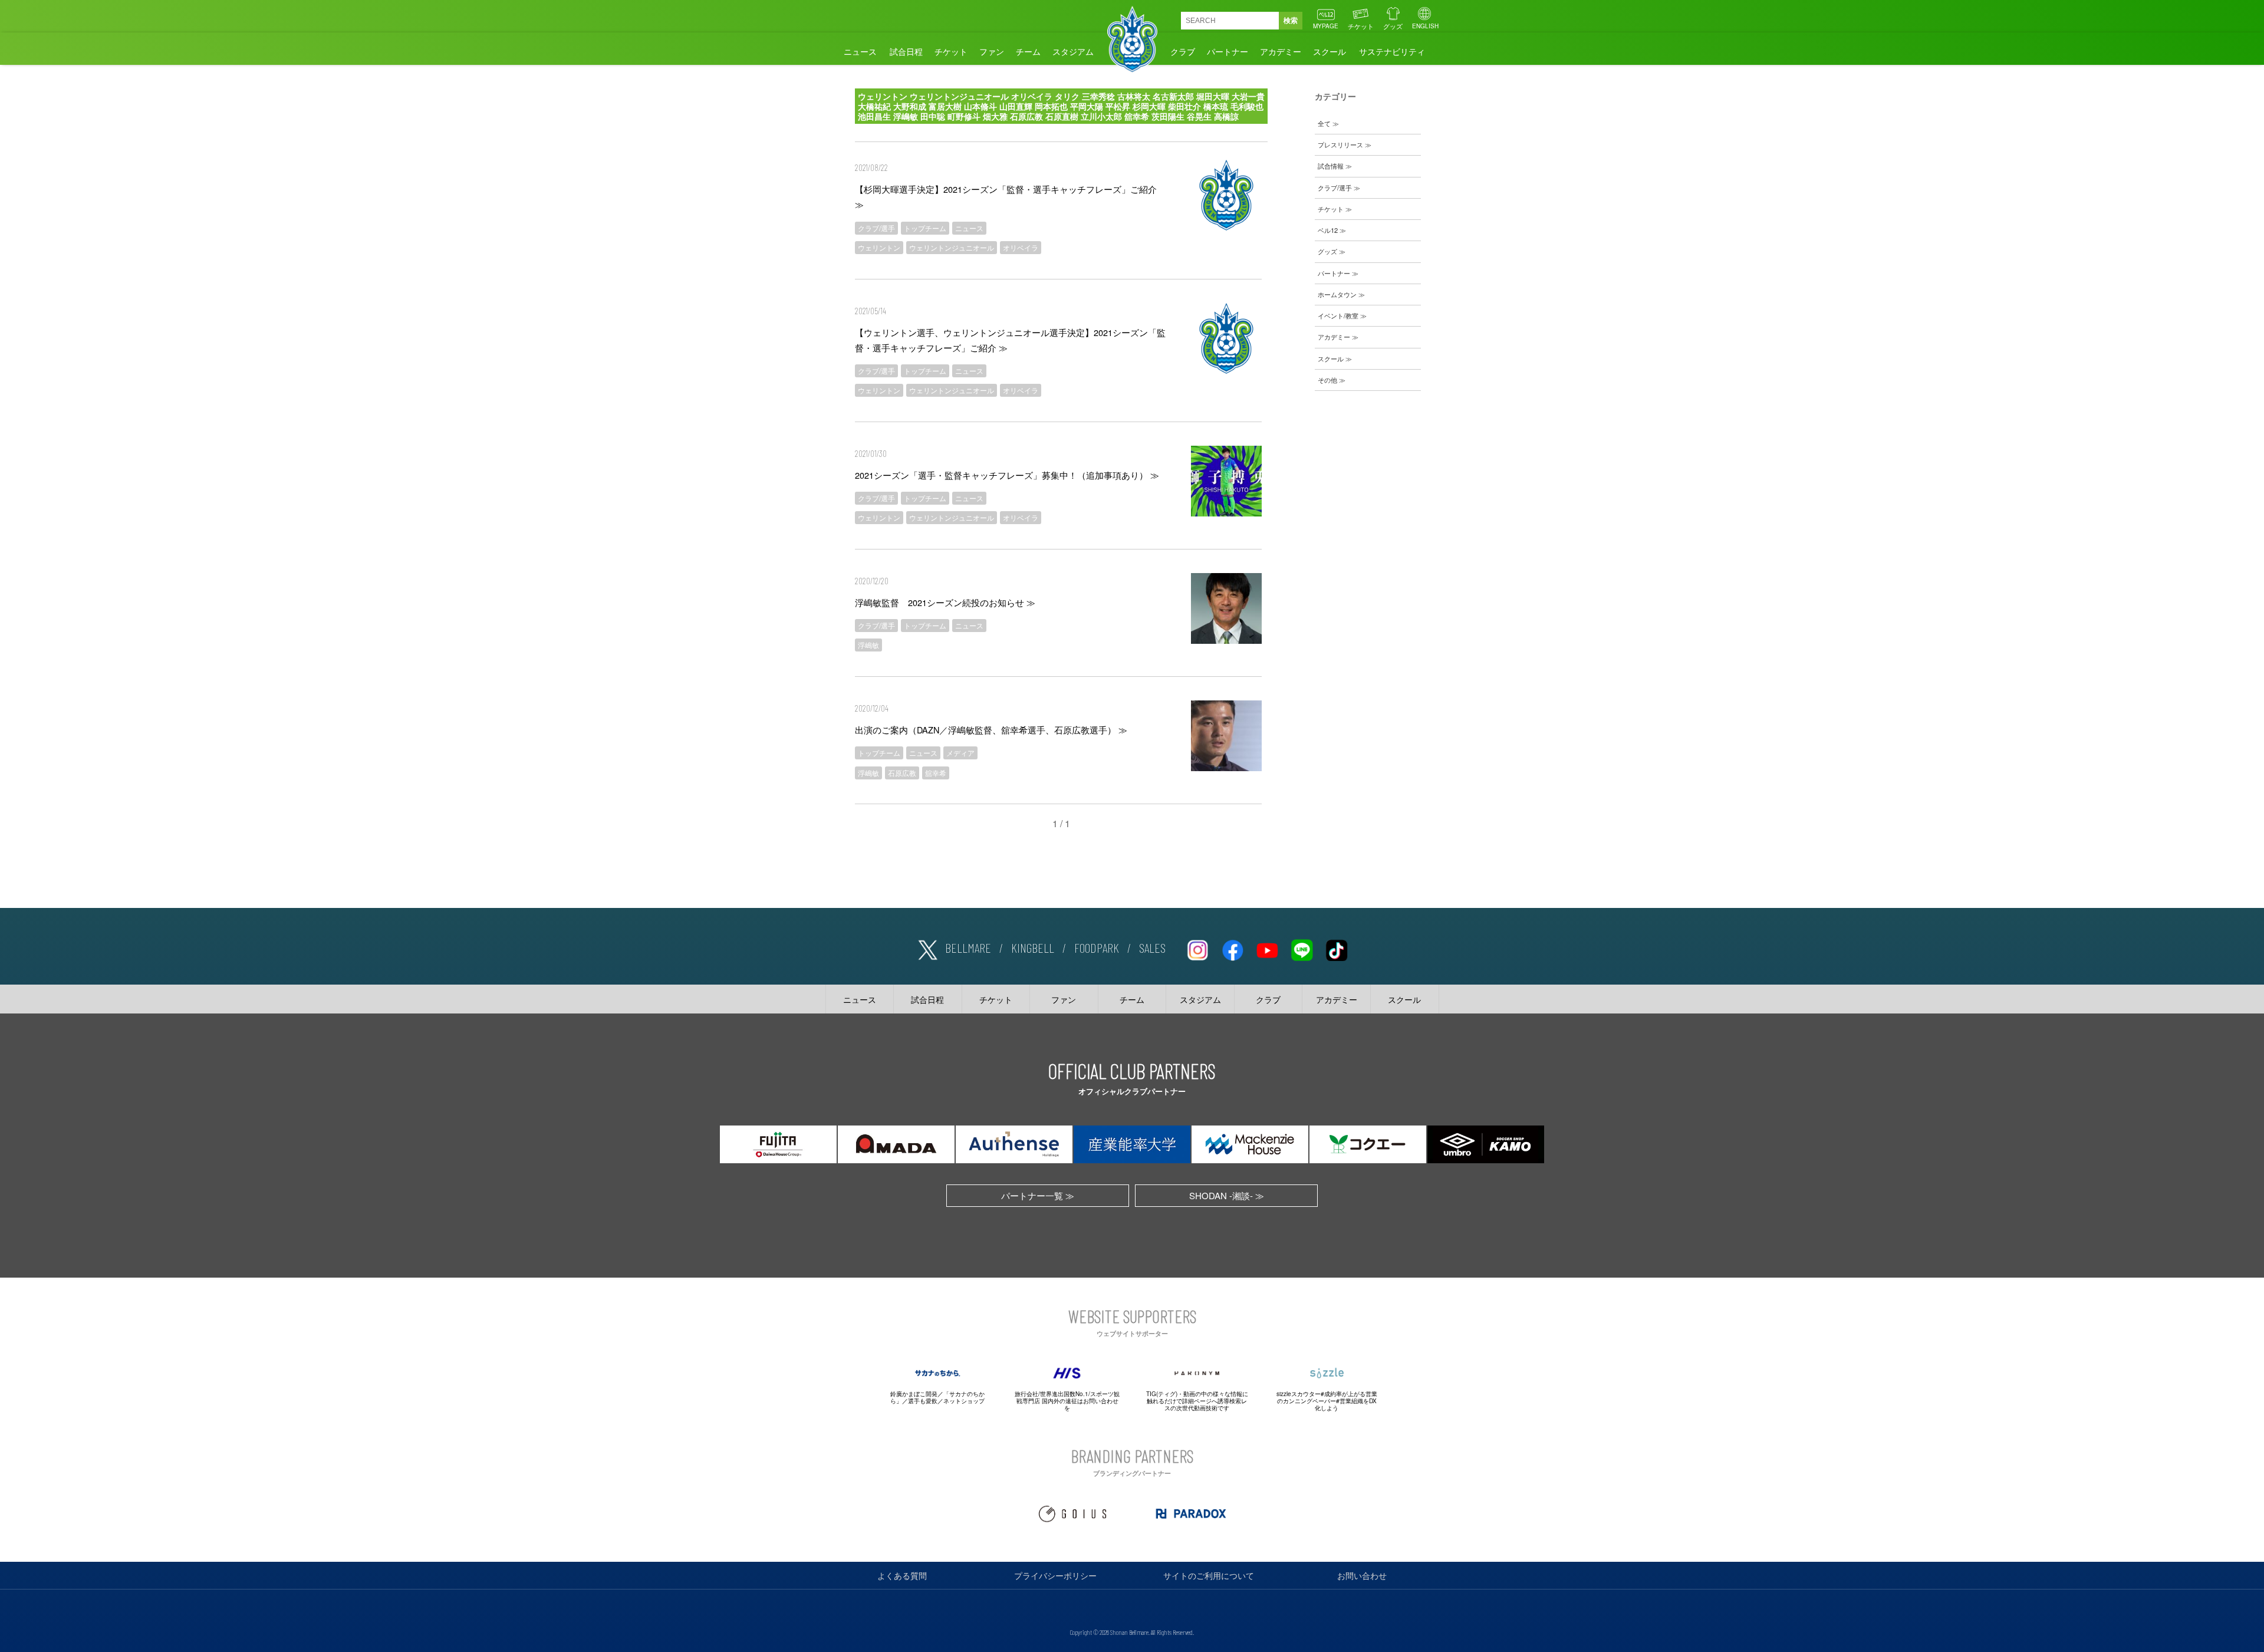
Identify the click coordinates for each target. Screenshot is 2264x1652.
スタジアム (1073, 51)
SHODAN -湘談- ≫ (1227, 1195)
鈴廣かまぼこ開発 (914, 1394)
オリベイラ (1021, 247)
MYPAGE (1326, 26)
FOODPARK (1097, 947)
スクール (1330, 51)
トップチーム (925, 228)
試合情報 (1331, 166)
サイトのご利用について (1209, 1575)
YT (1267, 948)
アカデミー (1281, 51)
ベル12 (1328, 230)
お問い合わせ (1362, 1575)
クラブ (1183, 51)
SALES (1152, 947)
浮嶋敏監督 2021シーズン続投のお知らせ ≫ (945, 602)
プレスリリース (1340, 144)
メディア (960, 753)
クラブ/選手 (876, 228)
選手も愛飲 (923, 1401)
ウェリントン (879, 247)
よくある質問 (902, 1575)
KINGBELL (1033, 947)
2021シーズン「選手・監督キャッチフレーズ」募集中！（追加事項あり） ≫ (1007, 475)
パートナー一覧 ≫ (1038, 1195)
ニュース (860, 51)
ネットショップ (964, 1401)
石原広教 (902, 773)
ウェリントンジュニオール (952, 247)
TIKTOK (1337, 948)
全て (1324, 123)
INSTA (1197, 948)
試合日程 (906, 51)
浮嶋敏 (868, 645)
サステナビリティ (1392, 51)
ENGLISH (1425, 26)
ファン (992, 51)
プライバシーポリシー (1055, 1575)
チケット (1361, 26)
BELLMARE (968, 947)
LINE (1302, 948)
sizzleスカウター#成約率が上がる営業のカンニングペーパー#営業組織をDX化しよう (1327, 1401)
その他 (1327, 380)
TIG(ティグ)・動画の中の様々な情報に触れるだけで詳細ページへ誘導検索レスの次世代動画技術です (1197, 1401)
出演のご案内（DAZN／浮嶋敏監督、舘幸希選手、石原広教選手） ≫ (991, 730)
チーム (1028, 51)
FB (1232, 948)
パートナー (1228, 51)
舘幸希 (936, 773)
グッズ (1393, 26)
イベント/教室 (1338, 315)
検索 (1291, 21)
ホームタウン (1337, 294)
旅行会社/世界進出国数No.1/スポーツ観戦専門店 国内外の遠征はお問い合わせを (1067, 1401)
